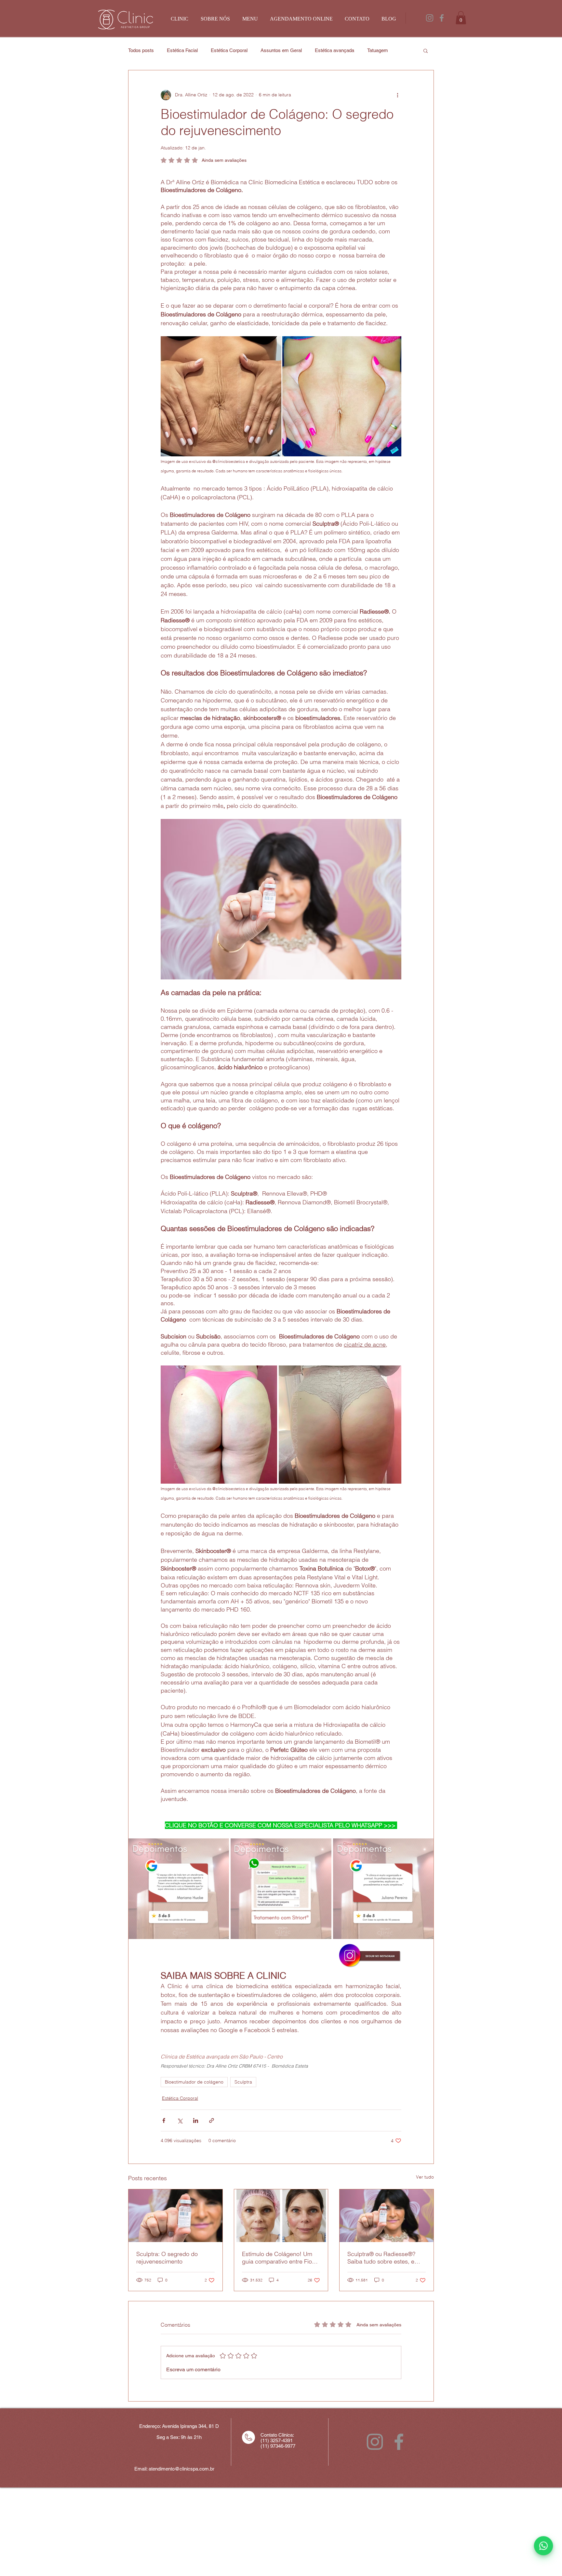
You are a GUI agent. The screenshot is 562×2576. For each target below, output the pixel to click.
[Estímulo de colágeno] (281, 2216)
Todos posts (141, 50)
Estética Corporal (229, 50)
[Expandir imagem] (219, 1424)
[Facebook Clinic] (442, 18)
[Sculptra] (175, 2216)
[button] (461, 18)
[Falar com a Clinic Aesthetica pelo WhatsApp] (543, 2546)
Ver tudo (425, 2177)
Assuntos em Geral (281, 50)
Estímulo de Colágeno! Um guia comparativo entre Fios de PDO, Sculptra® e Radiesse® (278, 2258)
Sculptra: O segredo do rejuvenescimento (167, 2258)
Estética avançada (335, 50)
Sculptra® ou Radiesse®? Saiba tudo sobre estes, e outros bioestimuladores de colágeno (383, 2258)
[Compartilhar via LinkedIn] (196, 2120)
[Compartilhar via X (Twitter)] (180, 2120)
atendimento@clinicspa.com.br (181, 2469)
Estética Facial (182, 50)
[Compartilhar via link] (212, 2120)
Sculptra (243, 2082)
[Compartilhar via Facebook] (164, 2120)
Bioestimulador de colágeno (194, 2082)
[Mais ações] (397, 95)
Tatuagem (378, 50)
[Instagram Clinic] (430, 18)
